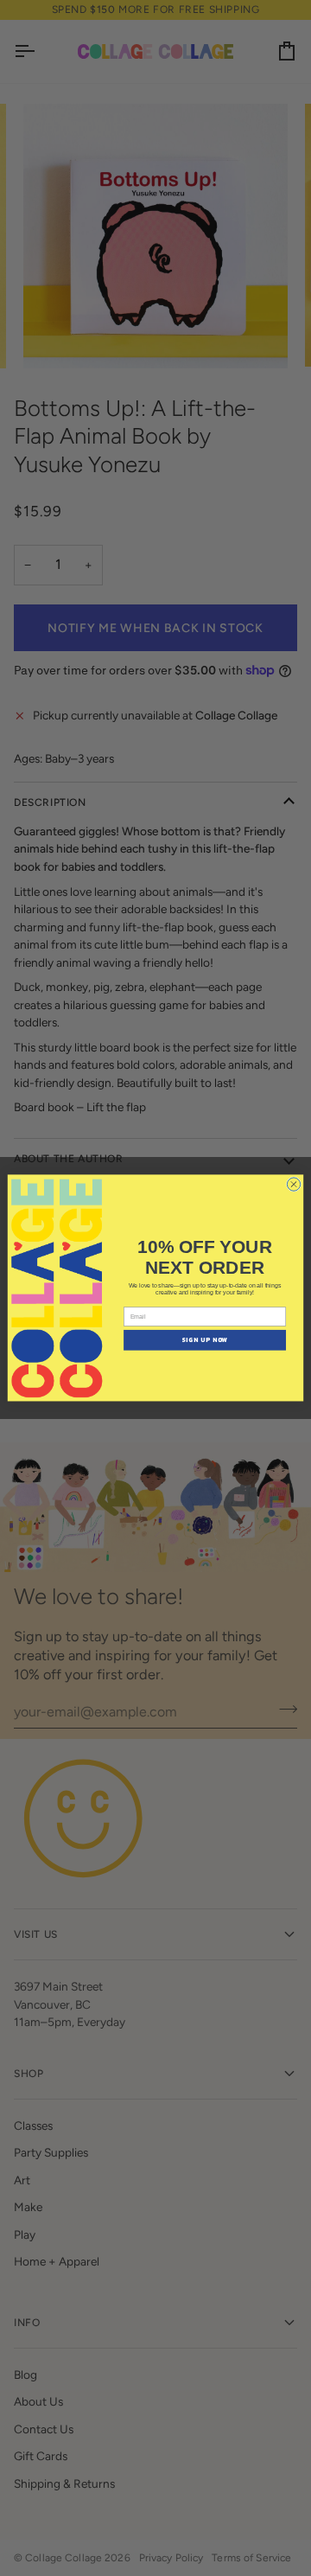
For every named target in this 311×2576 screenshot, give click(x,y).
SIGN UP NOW (205, 1341)
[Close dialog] (293, 1184)
